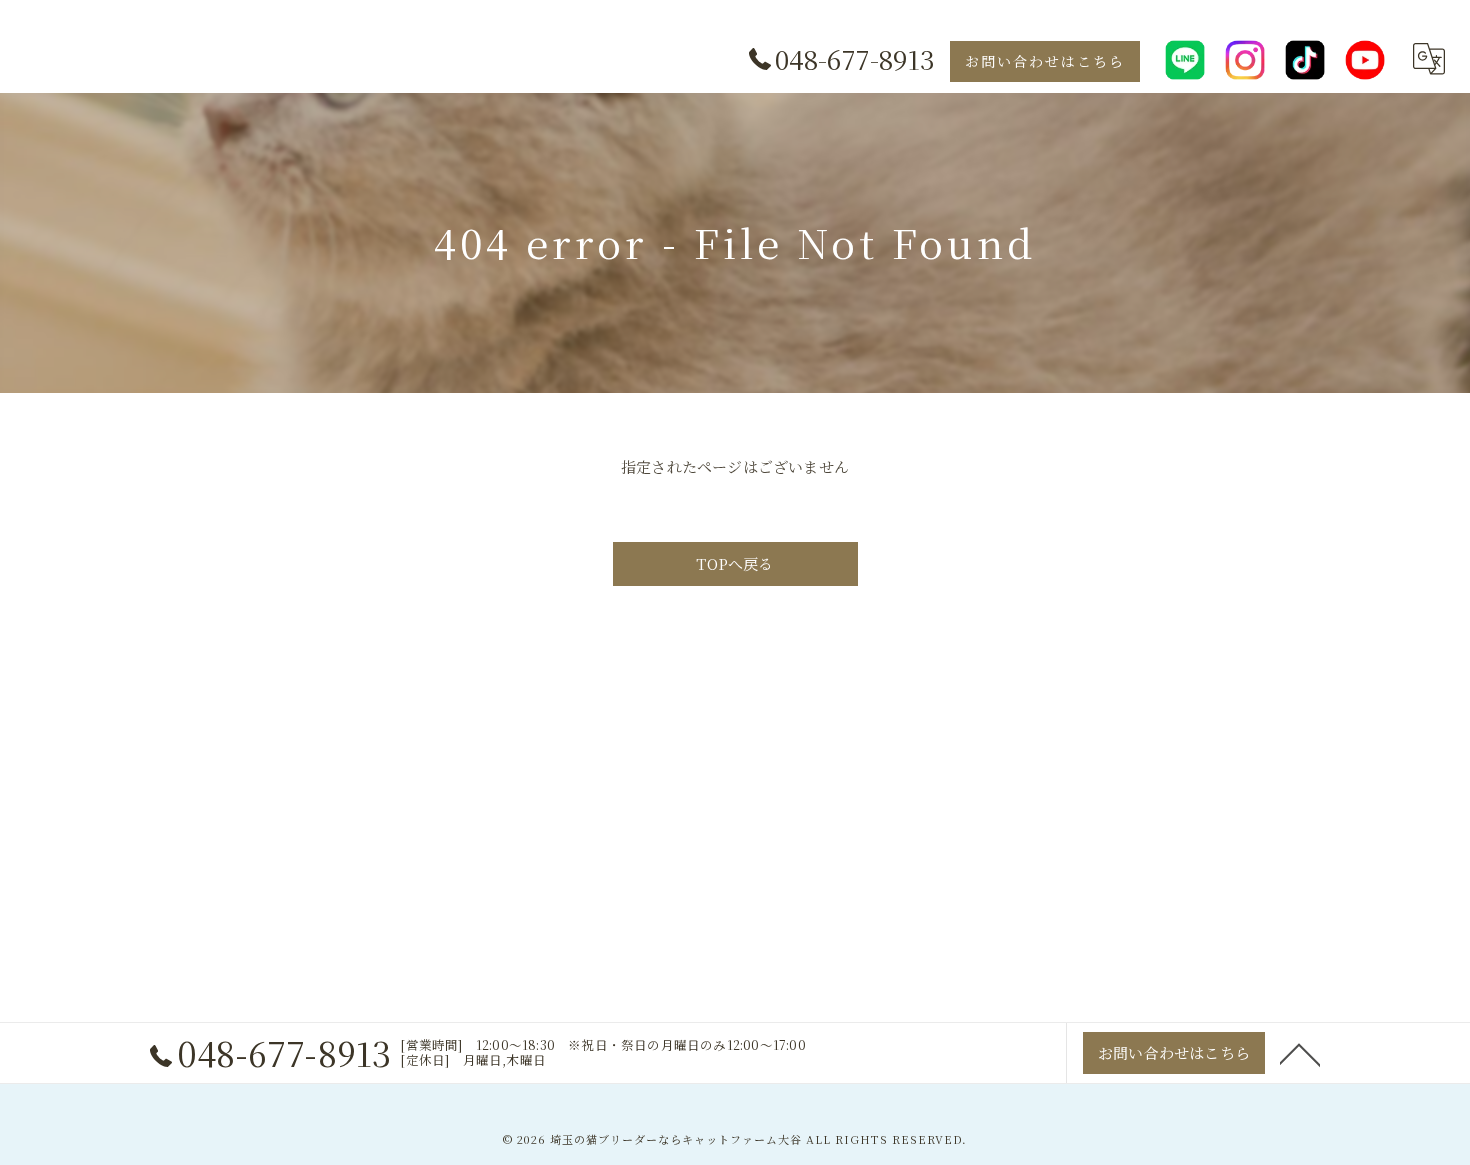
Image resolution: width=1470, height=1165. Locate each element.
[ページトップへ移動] (1300, 1053)
